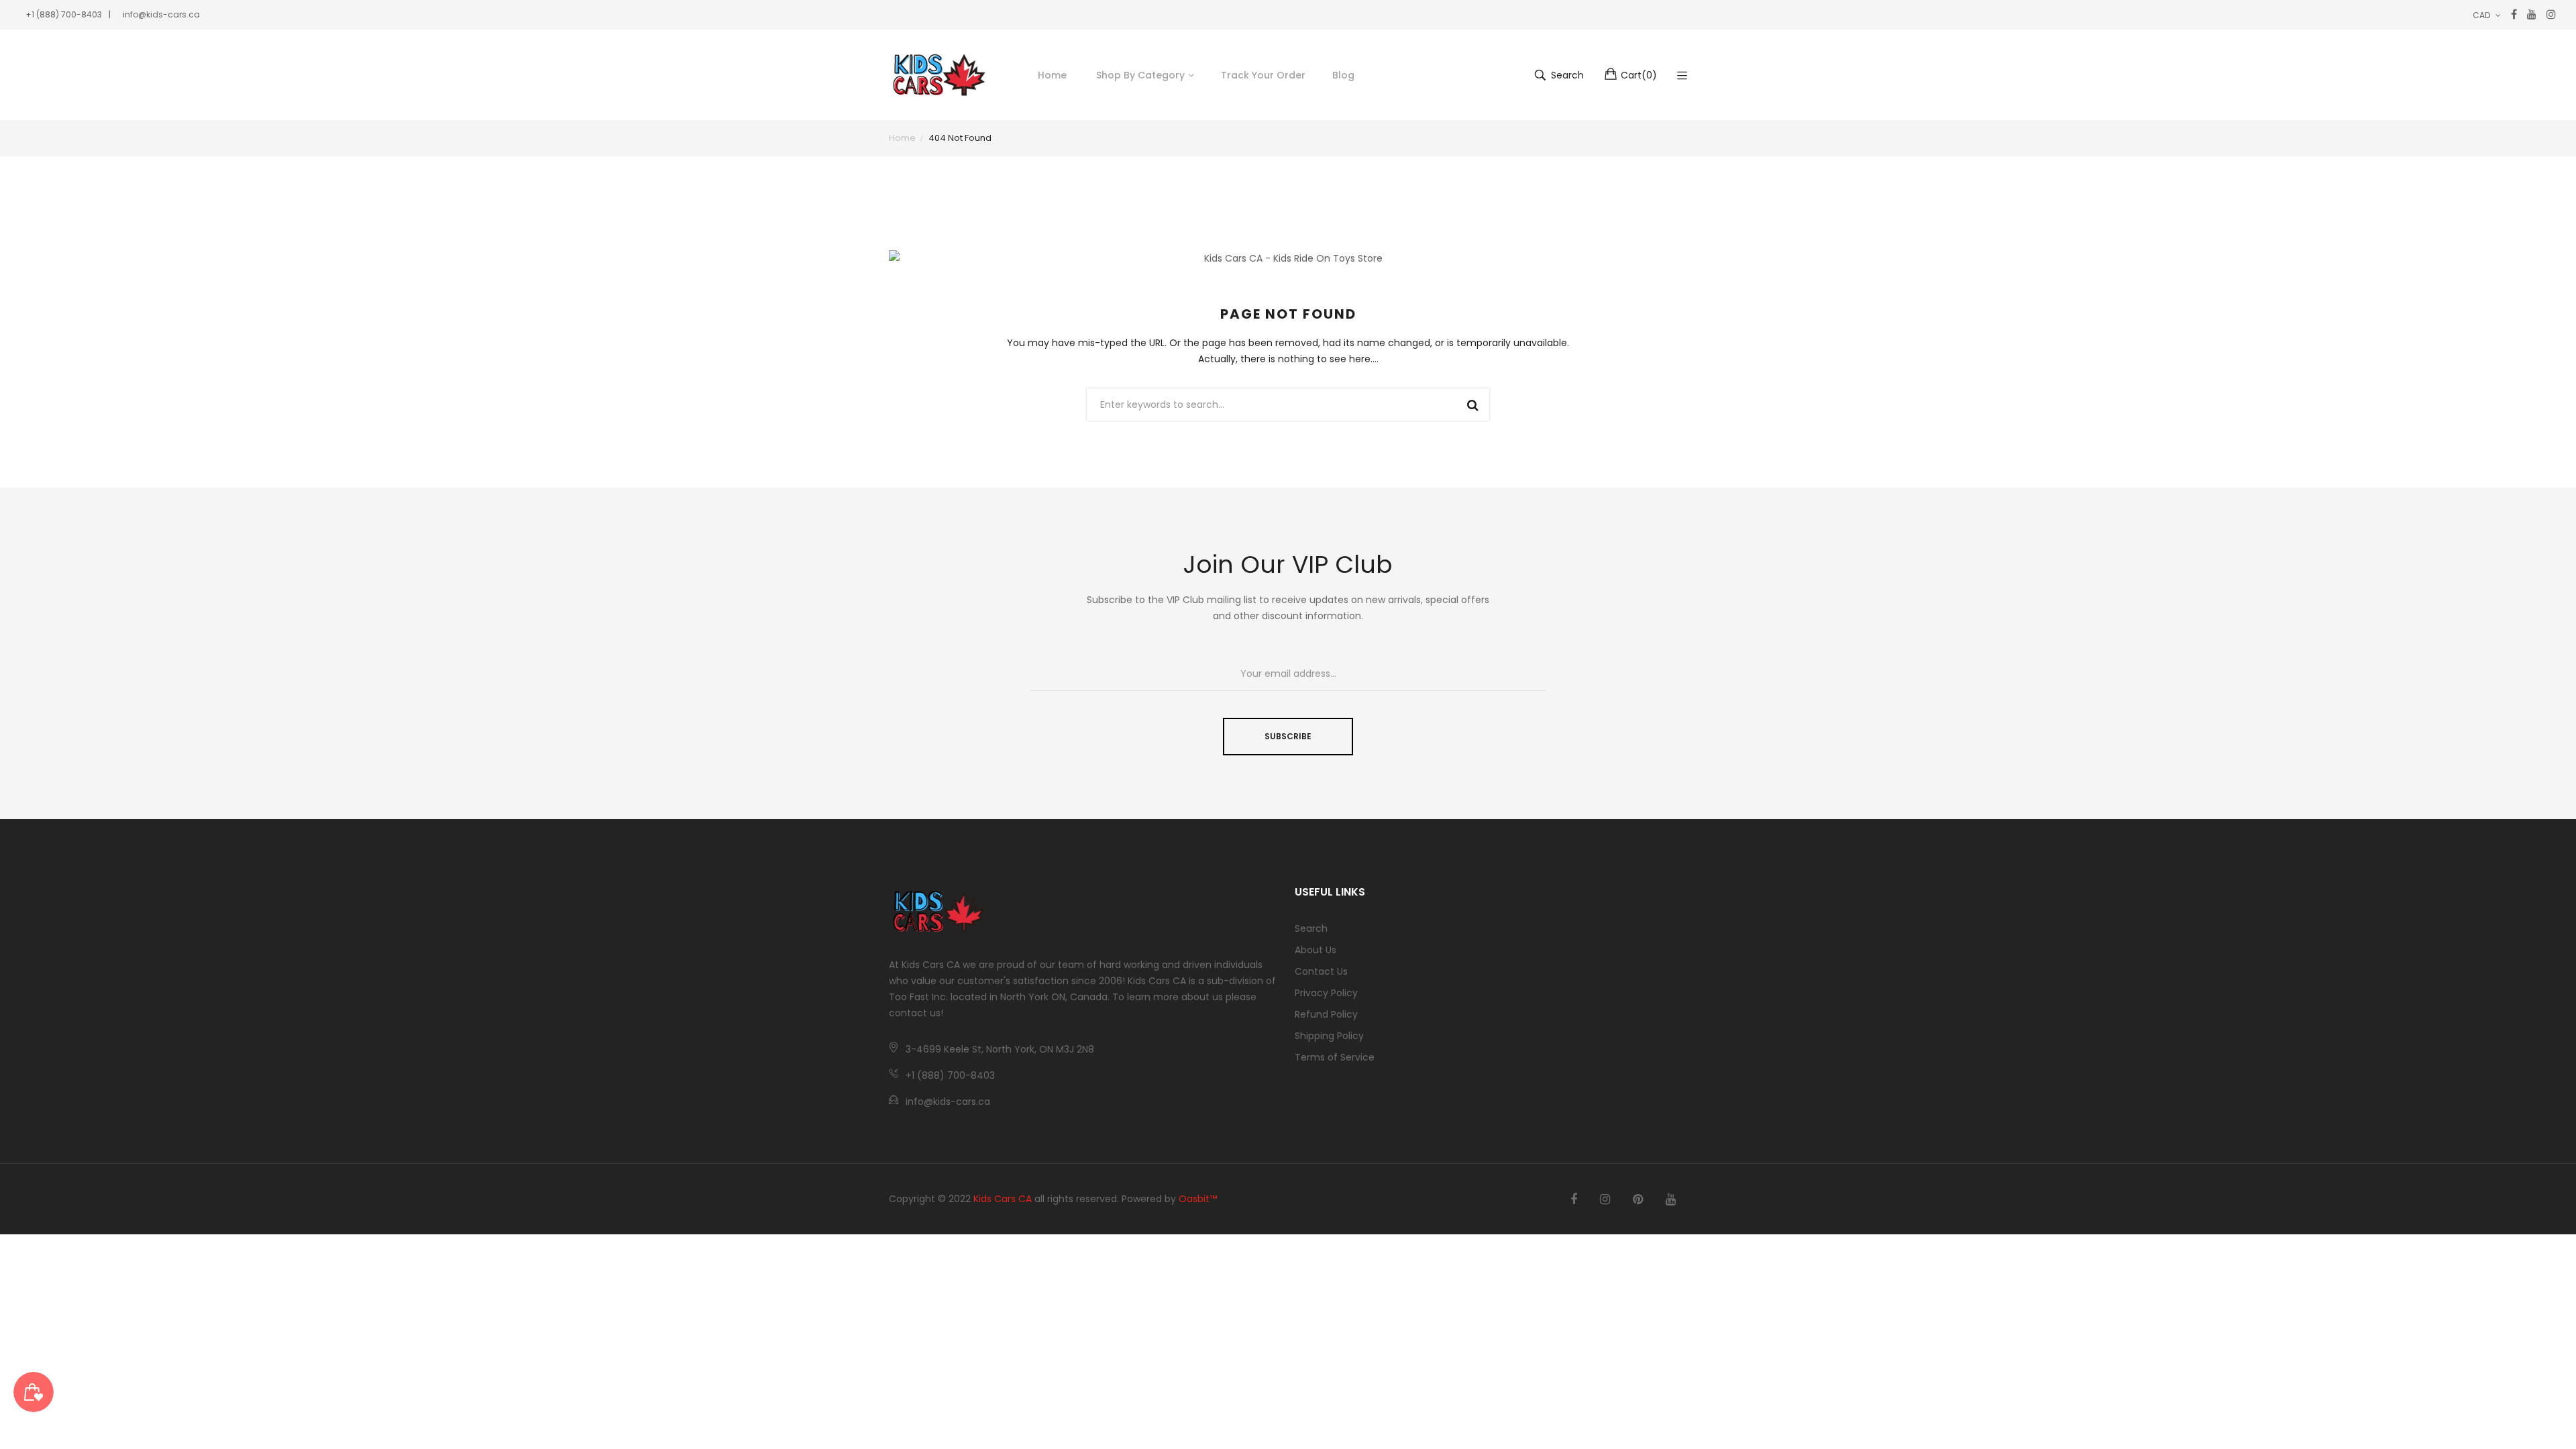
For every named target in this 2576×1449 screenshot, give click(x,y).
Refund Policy (1326, 1014)
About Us (1316, 950)
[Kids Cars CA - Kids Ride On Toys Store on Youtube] (1671, 1199)
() (1639, 75)
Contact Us (1321, 971)
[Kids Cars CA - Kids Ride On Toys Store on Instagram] (1605, 1199)
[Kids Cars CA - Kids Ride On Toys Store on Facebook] (1574, 1199)
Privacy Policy (1326, 993)
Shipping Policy (1329, 1036)
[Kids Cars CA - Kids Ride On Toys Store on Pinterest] (1638, 1199)
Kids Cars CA (1003, 1199)
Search (1311, 928)
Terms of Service (1335, 1057)
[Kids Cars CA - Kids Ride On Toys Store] (939, 75)
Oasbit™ (1198, 1199)
